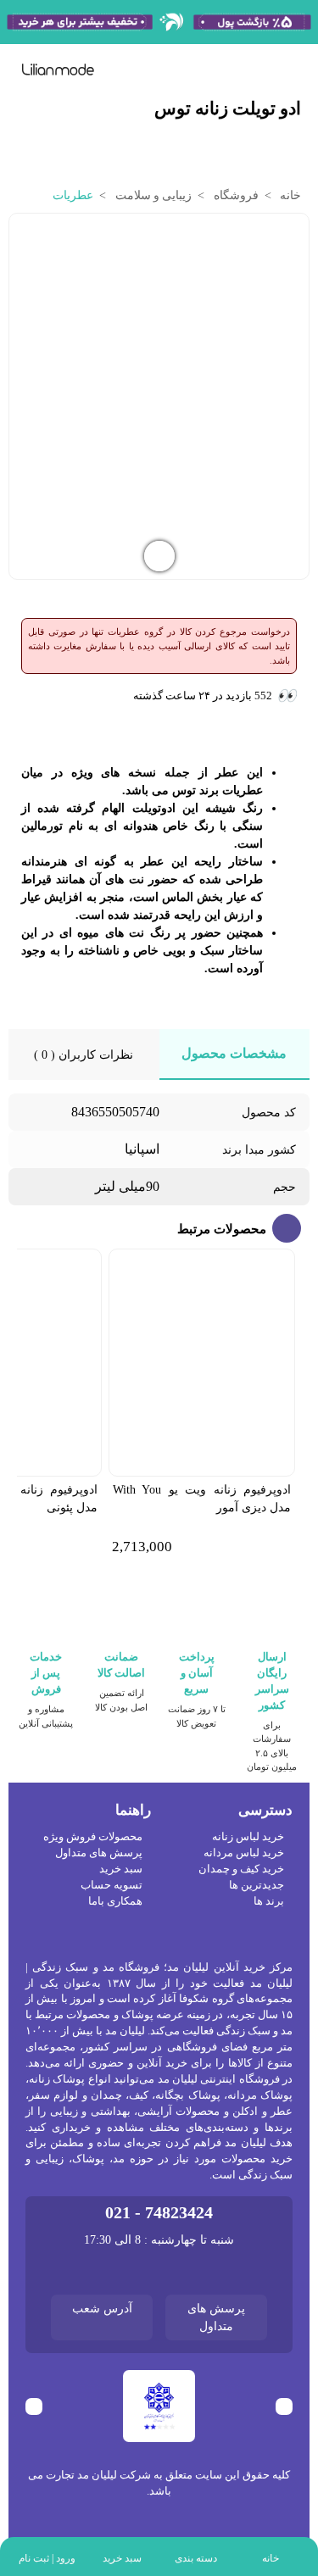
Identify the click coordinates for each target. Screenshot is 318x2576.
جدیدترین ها (257, 1885)
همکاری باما (115, 1901)
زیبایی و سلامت (152, 195)
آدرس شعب (102, 2309)
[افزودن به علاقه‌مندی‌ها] (25, 236)
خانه (289, 195)
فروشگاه (234, 195)
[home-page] (58, 70)
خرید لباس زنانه (248, 1837)
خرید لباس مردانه (244, 1853)
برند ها (269, 1901)
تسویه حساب (112, 1885)
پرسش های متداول (99, 1853)
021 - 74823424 (159, 2213)
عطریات (73, 195)
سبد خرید (121, 1869)
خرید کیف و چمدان (241, 1869)
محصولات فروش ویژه (93, 1837)
